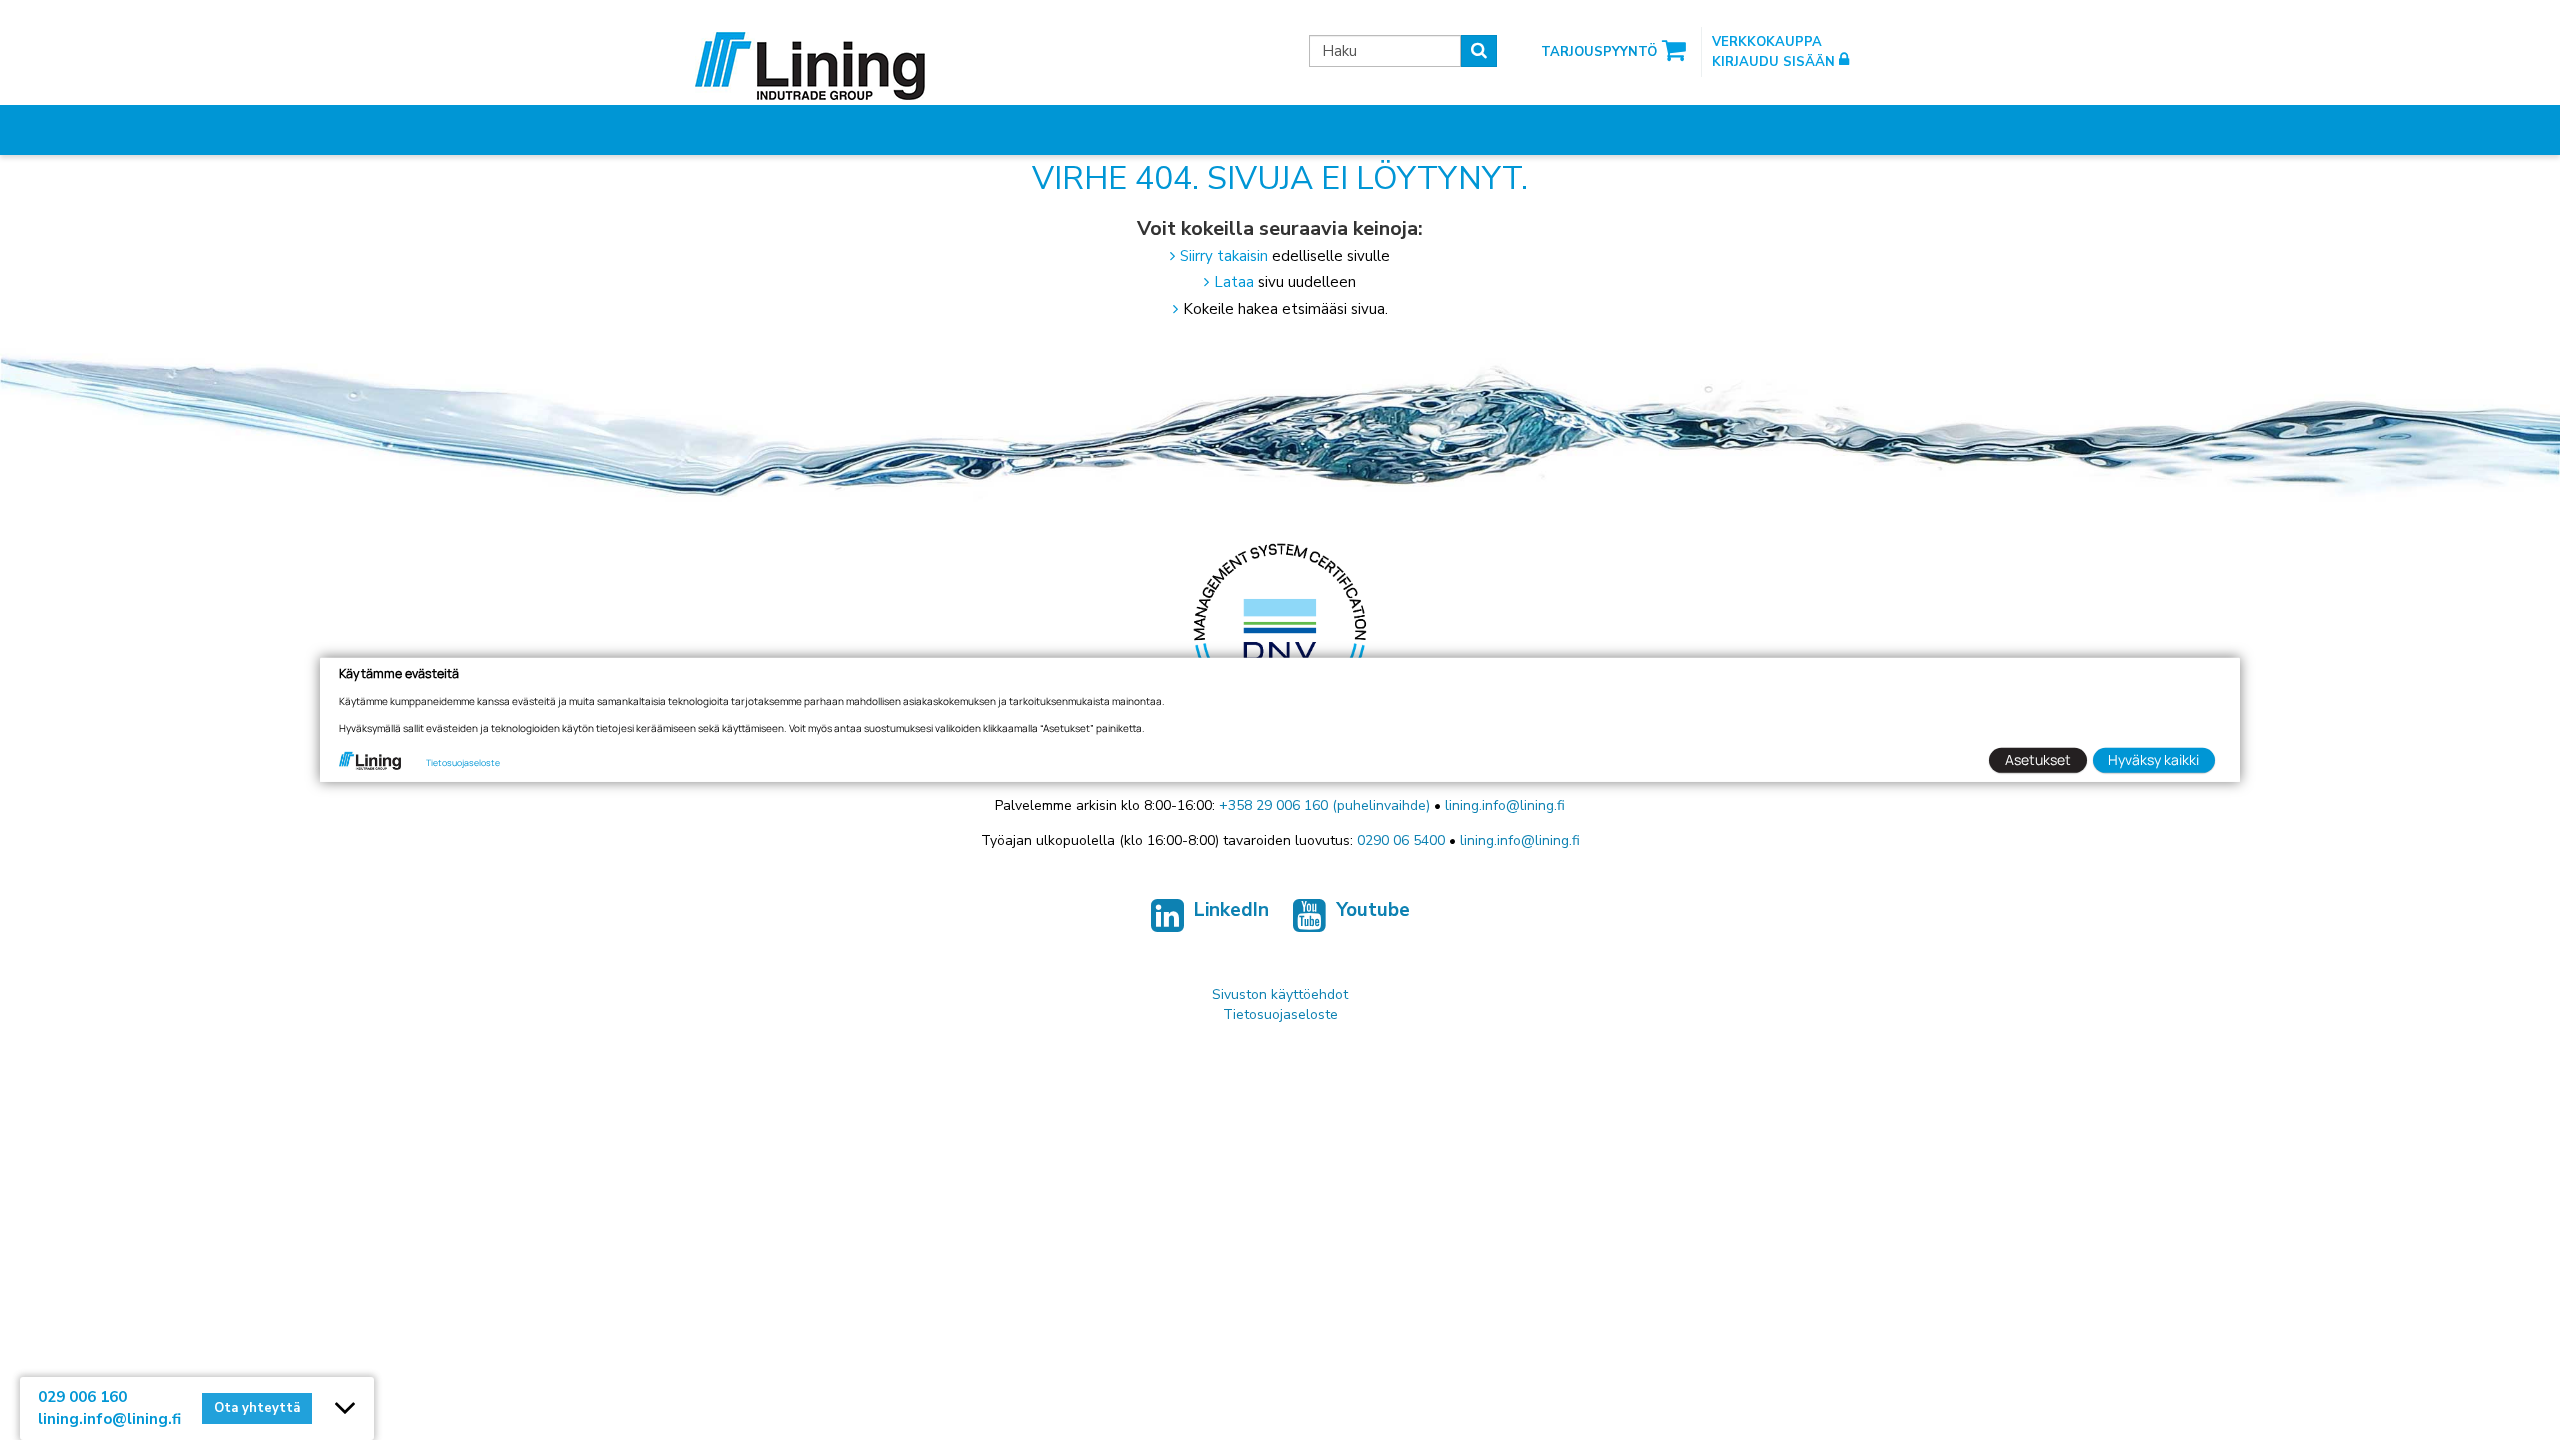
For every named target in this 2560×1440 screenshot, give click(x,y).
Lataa (1234, 282)
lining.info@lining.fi (1505, 805)
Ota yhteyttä (257, 1408)
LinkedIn (1231, 910)
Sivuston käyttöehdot (1280, 994)
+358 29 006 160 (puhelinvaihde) (1324, 805)
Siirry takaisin (1224, 256)
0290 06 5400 (1401, 840)
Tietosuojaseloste (1280, 1014)
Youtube (1373, 910)
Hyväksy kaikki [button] (2153, 759)
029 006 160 (82, 1397)
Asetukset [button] (2038, 759)
